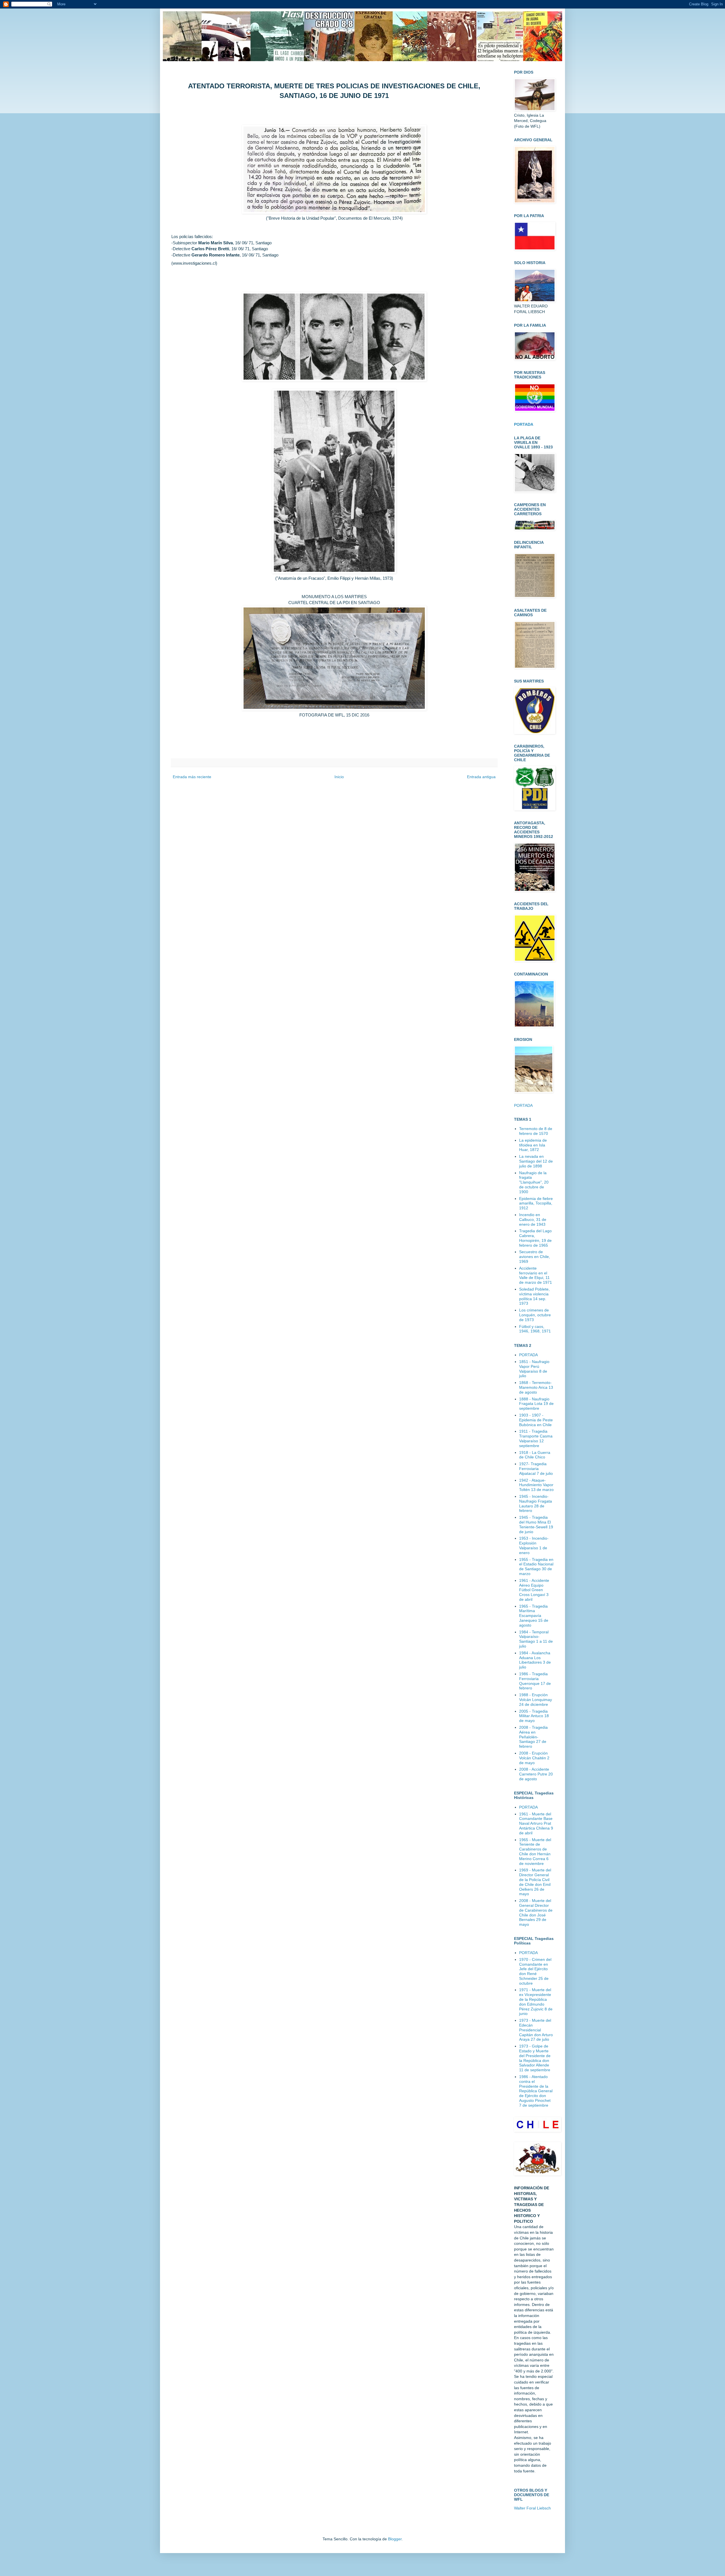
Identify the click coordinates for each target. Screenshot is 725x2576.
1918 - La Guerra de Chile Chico (535, 1455)
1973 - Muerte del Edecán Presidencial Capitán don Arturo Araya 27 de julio (536, 2030)
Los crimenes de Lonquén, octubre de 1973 (535, 1315)
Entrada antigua (481, 777)
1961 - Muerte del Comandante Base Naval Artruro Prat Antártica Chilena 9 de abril (536, 1823)
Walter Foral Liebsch (532, 2508)
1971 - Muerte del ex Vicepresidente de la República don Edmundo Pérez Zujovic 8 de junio (536, 2002)
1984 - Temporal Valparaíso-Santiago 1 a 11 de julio (536, 1639)
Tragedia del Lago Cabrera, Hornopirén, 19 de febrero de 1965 (535, 1238)
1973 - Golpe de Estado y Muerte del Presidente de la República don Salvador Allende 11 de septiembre (535, 2058)
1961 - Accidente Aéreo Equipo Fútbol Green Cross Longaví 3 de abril (534, 1590)
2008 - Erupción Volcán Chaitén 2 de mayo (534, 1758)
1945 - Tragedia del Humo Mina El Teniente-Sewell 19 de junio (536, 1524)
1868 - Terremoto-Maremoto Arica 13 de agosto (536, 1387)
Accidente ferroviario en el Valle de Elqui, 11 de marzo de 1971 (536, 1275)
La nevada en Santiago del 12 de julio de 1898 (536, 1161)
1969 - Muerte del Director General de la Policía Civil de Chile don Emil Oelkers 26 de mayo (535, 1882)
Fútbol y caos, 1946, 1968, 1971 (535, 1329)
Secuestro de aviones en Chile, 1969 (535, 1257)
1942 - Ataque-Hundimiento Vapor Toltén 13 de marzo (536, 1485)
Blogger (395, 2539)
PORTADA (523, 1105)
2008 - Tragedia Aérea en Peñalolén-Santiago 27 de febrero (533, 1737)
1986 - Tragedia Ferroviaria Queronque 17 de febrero (535, 1681)
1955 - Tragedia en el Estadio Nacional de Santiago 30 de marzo (536, 1567)
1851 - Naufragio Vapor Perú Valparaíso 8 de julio (534, 1369)
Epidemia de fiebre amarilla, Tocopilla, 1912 (536, 1203)
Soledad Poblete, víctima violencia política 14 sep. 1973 (534, 1296)
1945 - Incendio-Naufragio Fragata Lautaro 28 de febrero (536, 1503)
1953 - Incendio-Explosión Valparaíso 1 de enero (534, 1545)
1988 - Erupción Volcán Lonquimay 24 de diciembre (536, 1700)
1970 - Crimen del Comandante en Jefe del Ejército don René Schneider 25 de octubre (535, 1971)
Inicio (339, 777)
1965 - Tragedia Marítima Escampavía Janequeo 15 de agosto (534, 1616)
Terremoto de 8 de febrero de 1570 (536, 1131)
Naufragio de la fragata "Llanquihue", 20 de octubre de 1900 (534, 1182)
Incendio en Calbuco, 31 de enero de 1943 (533, 1219)
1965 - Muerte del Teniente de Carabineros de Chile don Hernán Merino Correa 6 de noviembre (535, 1852)
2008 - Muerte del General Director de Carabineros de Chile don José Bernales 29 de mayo (536, 1912)
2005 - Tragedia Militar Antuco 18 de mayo (534, 1716)
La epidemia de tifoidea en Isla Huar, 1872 (533, 1145)
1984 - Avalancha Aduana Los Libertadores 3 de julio (535, 1660)
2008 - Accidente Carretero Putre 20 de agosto (536, 1774)
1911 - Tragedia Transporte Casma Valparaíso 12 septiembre (536, 1438)
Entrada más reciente (192, 777)
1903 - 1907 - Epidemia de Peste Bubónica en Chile (536, 1420)
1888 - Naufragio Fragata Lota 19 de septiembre (536, 1404)
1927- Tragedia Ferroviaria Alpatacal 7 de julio (536, 1469)
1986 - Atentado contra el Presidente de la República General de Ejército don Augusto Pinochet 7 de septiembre (536, 2091)
